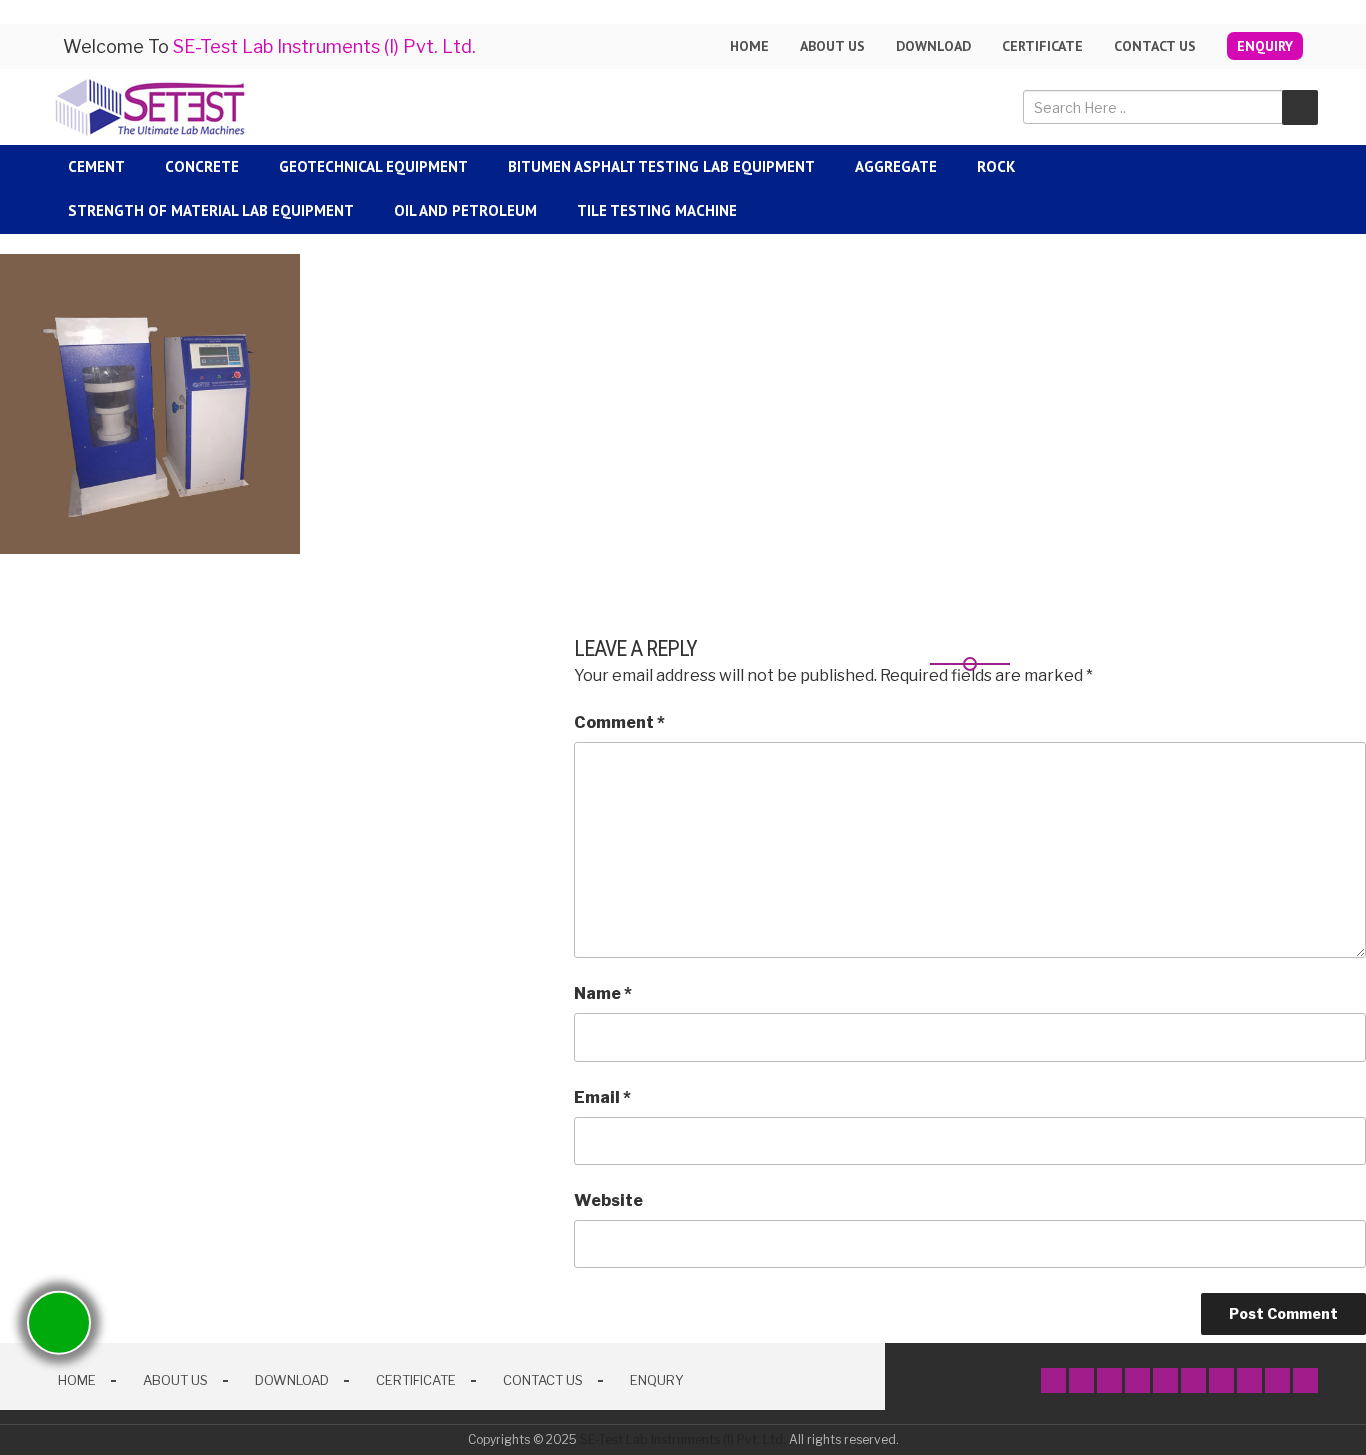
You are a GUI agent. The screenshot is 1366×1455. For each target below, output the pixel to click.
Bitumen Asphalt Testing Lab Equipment (661, 166)
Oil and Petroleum (465, 210)
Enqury (657, 1380)
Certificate (1042, 46)
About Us (175, 1380)
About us (832, 46)
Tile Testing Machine (657, 210)
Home (749, 46)
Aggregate (896, 166)
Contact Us (1155, 46)
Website (608, 1200)
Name (603, 993)
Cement (96, 166)
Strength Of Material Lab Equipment (211, 210)
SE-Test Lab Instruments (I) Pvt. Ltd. (683, 1439)
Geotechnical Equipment (373, 166)
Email (602, 1097)
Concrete (202, 166)
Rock (996, 166)
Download (933, 46)
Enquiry (1265, 46)
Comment (619, 722)
